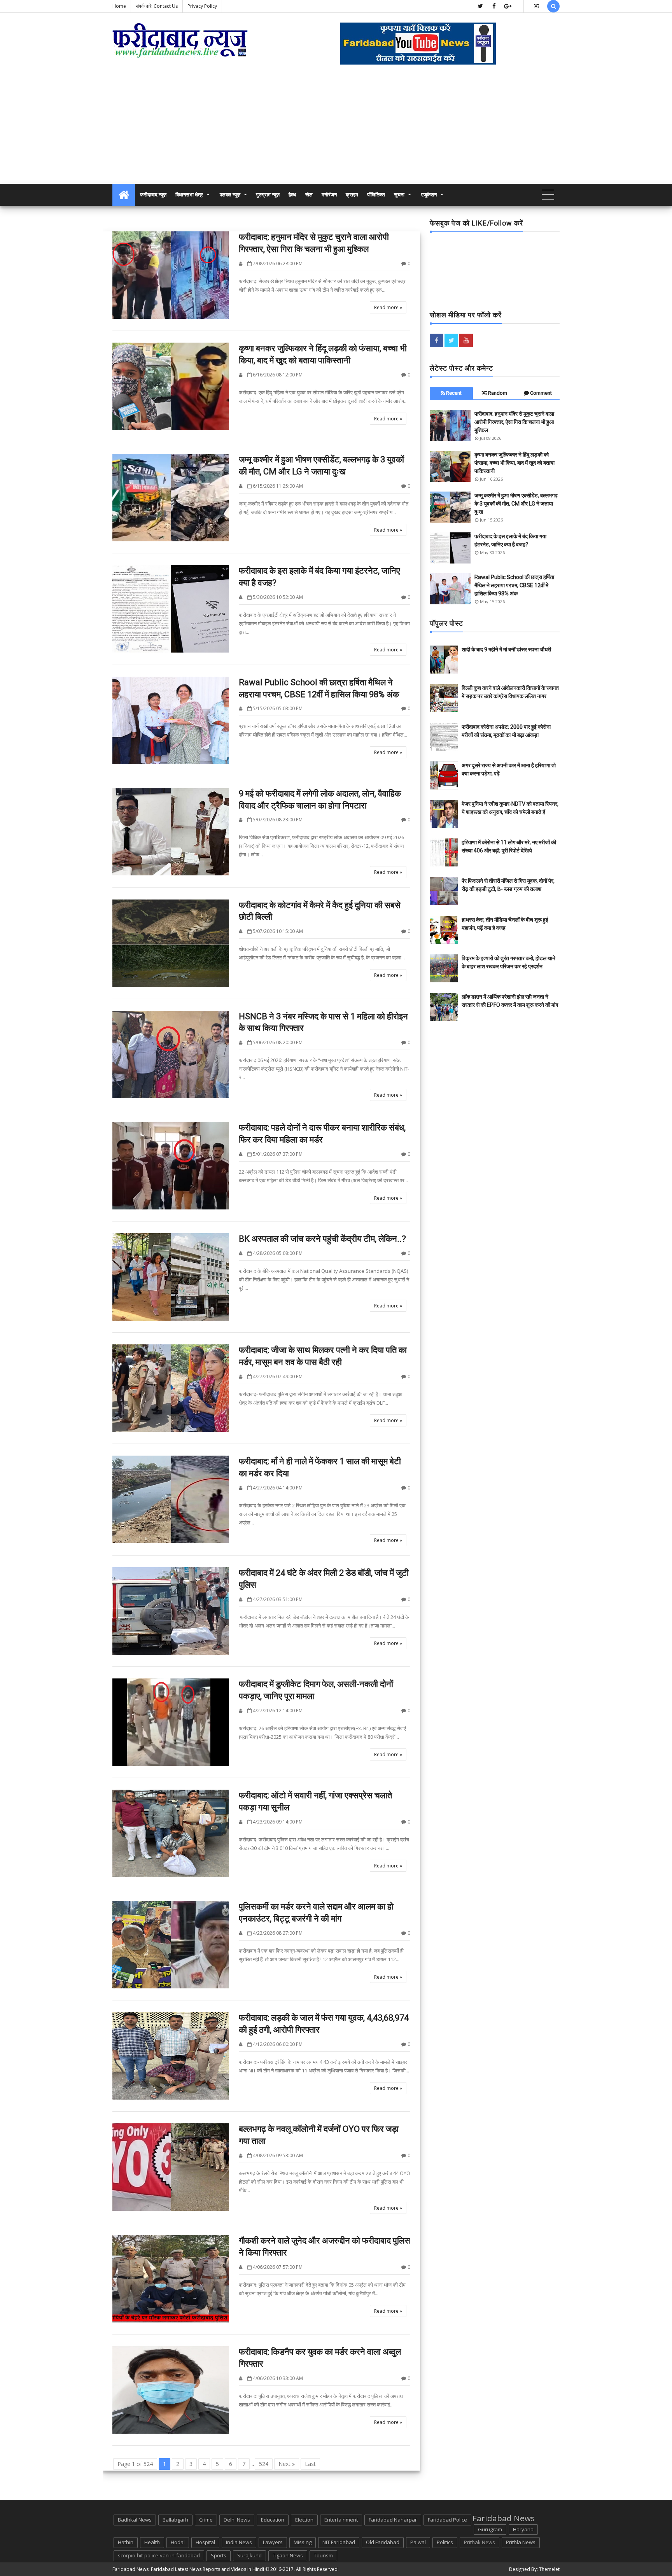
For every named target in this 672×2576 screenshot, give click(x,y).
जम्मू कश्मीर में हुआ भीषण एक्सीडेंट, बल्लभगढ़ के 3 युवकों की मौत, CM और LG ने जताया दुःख (516, 504)
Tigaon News (288, 2555)
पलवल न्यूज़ (230, 195)
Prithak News (479, 2542)
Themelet (549, 2569)
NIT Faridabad (339, 2542)
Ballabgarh (175, 2520)
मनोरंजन (329, 195)
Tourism (323, 2555)
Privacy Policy (202, 6)
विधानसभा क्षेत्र (189, 195)
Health (152, 2542)
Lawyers (273, 2542)
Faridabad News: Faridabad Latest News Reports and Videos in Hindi (188, 2569)
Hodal (178, 2542)
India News (239, 2542)
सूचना (399, 195)
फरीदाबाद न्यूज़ (153, 195)
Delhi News (237, 2520)
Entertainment (341, 2520)
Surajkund (249, 2555)
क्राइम (352, 195)
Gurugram (490, 2529)
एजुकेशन (429, 195)
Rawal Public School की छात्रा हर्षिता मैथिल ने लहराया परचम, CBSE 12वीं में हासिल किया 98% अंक (514, 585)
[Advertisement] (336, 126)
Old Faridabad (383, 2542)
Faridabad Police (447, 2520)
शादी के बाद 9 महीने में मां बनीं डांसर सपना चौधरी (506, 649)
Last (310, 2464)
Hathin (126, 2542)
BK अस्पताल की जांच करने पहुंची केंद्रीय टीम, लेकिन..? (322, 1239)
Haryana (523, 2529)
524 (264, 2464)
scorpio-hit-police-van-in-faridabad (159, 2555)
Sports (219, 2555)
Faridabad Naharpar (393, 2520)
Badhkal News (135, 2520)
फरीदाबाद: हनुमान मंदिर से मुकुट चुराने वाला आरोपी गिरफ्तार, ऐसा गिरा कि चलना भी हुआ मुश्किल (514, 422)
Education (273, 2520)
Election (304, 2520)
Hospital (205, 2542)
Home (119, 6)
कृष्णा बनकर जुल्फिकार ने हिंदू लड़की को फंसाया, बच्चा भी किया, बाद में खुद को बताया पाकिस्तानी (514, 463)
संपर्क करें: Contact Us (157, 6)
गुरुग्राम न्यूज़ (268, 195)
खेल (309, 195)
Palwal (418, 2542)
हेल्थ (292, 195)
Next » (287, 2464)
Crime (206, 2520)
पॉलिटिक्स (376, 195)
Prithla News (521, 2542)
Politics (445, 2542)
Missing (303, 2542)
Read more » (388, 307)
